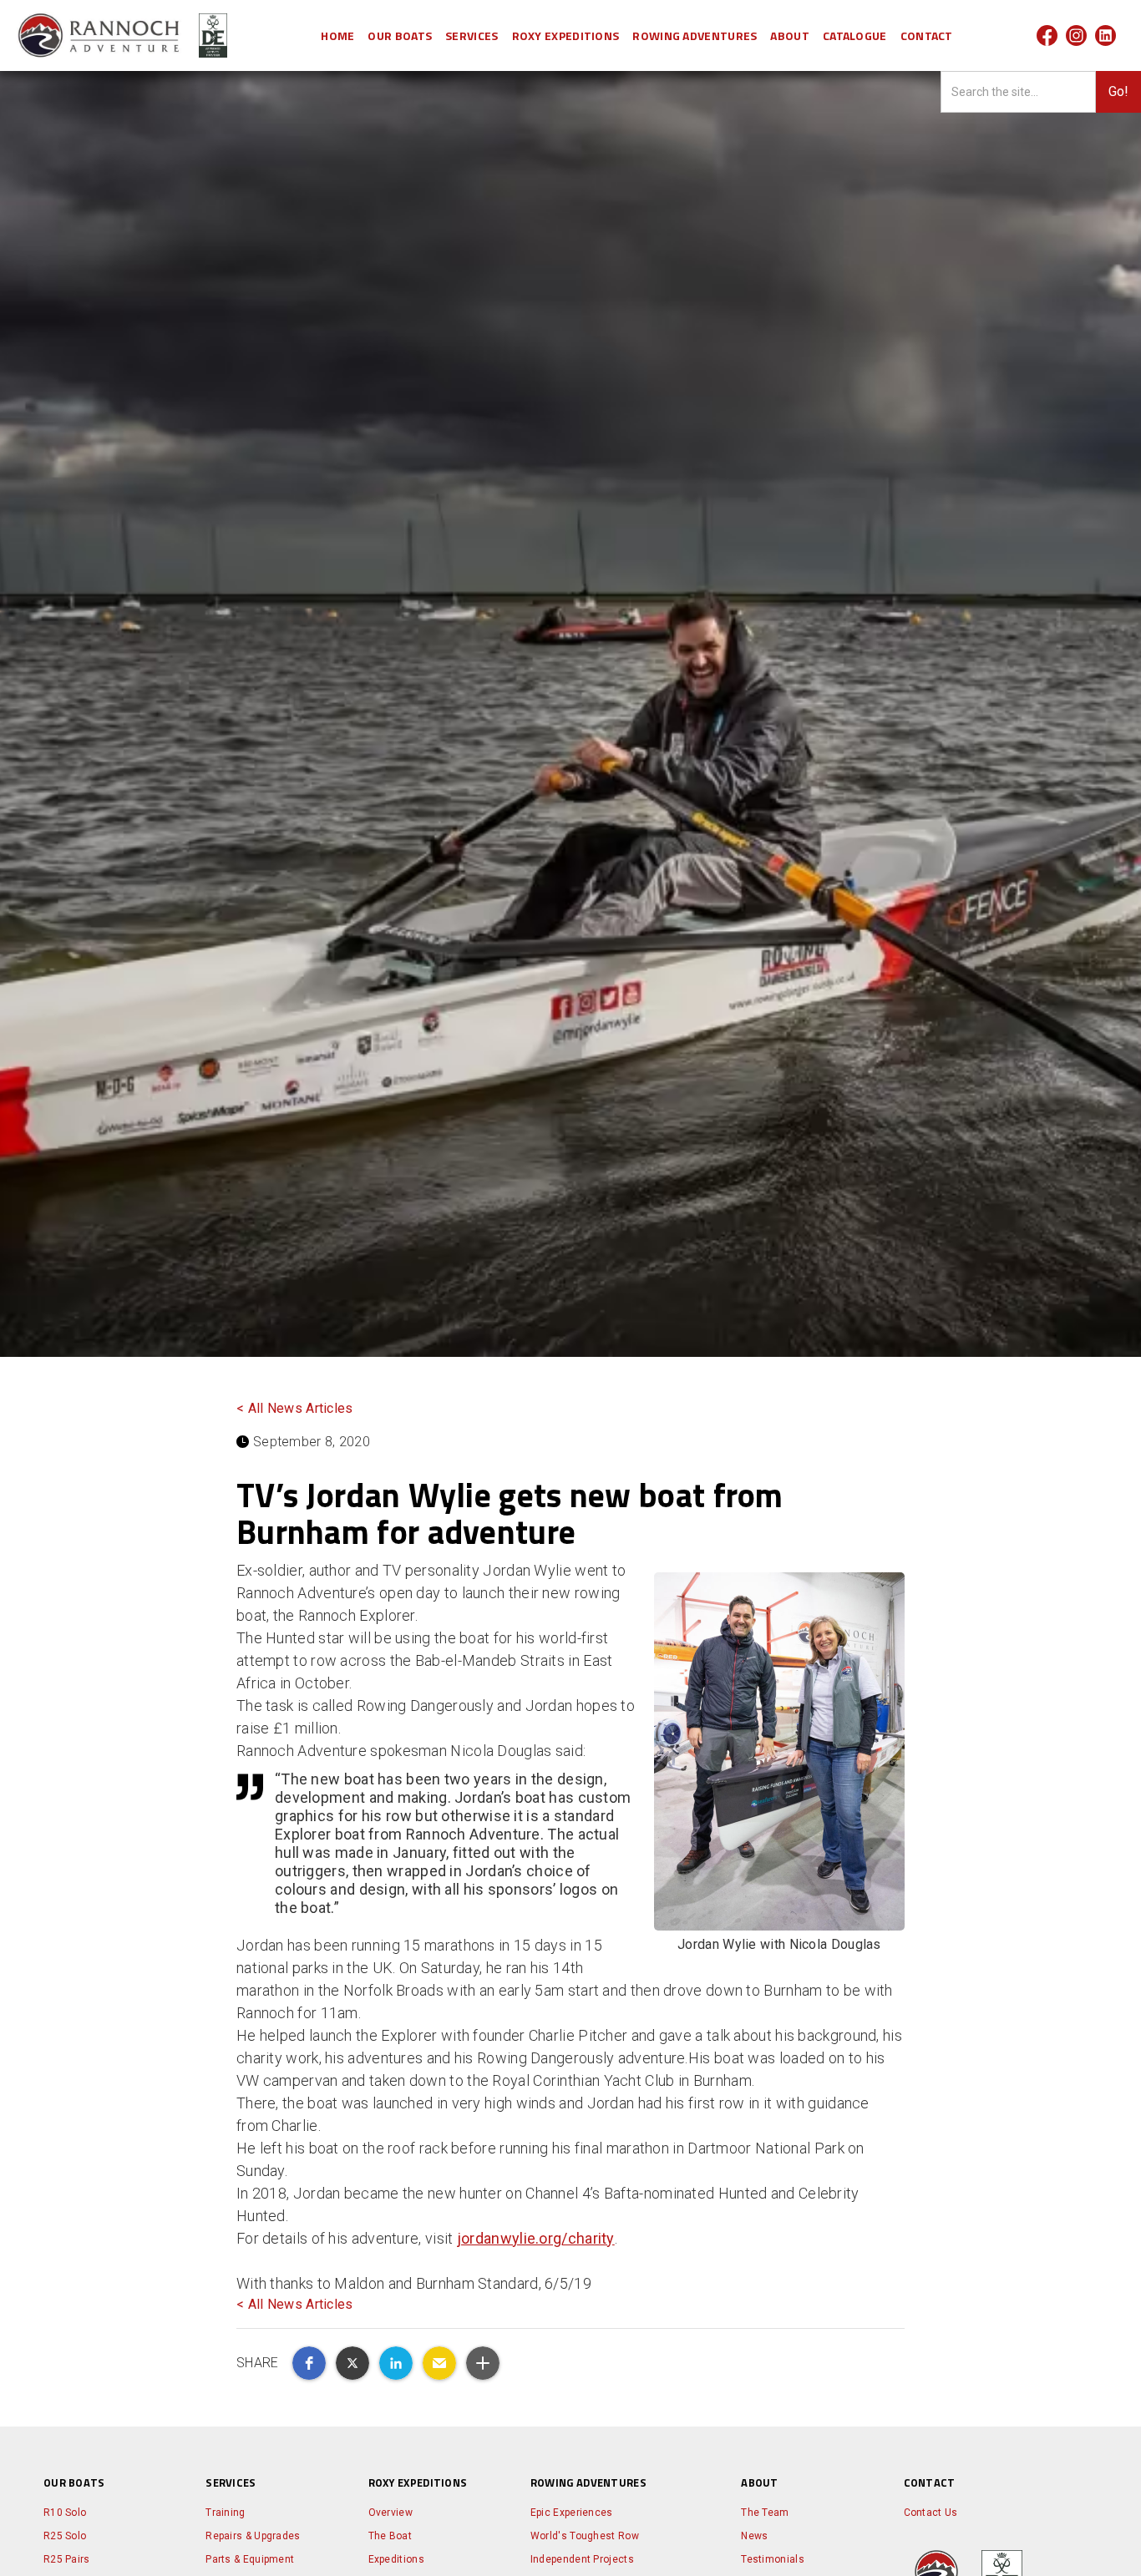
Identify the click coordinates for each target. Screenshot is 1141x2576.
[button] (400, 35)
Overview (390, 2513)
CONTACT (927, 35)
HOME (337, 35)
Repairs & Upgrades (253, 2536)
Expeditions (396, 2559)
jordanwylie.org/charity (536, 2238)
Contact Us (931, 2513)
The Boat (390, 2536)
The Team (765, 2513)
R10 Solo (65, 2513)
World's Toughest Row (585, 2536)
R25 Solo (65, 2536)
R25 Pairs (67, 2559)
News (754, 2536)
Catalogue (855, 35)
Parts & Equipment (250, 2559)
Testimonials (773, 2559)
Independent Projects (582, 2559)
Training (225, 2513)
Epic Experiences (572, 2513)
